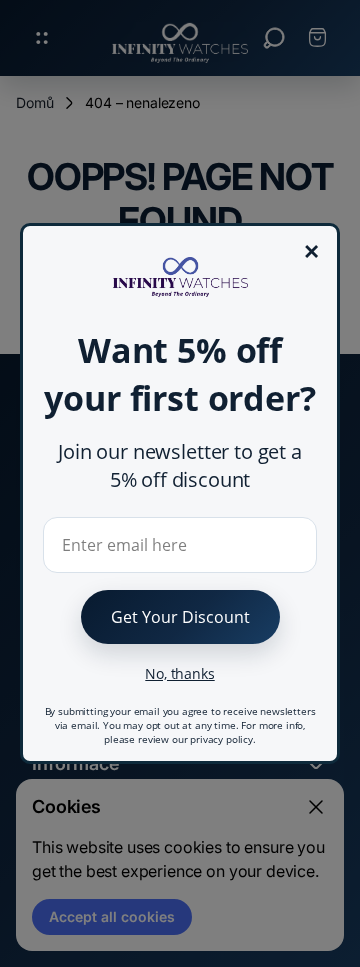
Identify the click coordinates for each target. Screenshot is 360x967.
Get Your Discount (180, 617)
